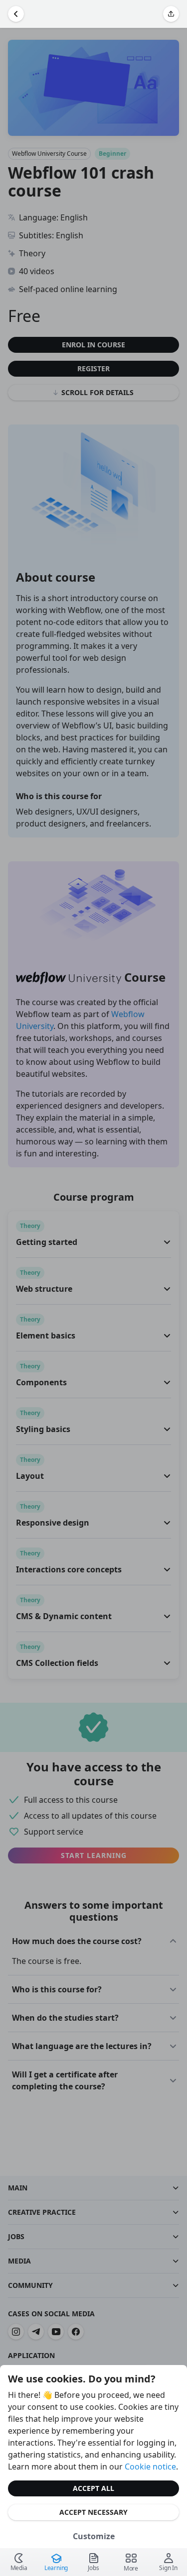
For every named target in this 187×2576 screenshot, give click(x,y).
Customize (94, 2536)
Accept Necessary (93, 2512)
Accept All (93, 2488)
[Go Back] (16, 14)
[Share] (171, 14)
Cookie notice (150, 2467)
